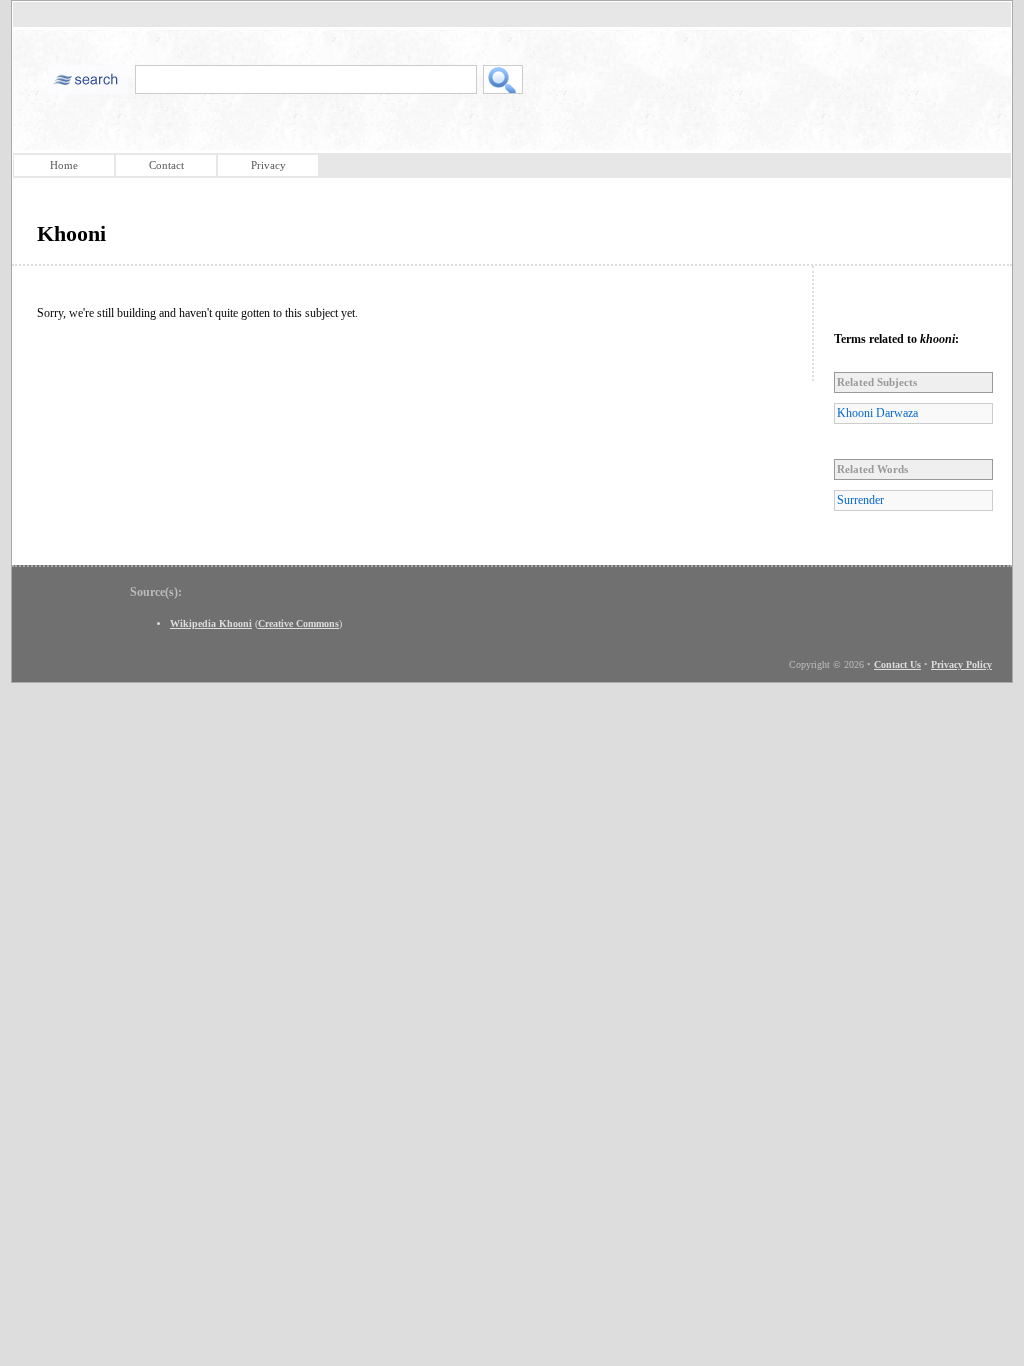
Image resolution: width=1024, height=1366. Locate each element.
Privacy (268, 165)
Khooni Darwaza (877, 413)
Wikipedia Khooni (211, 623)
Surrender (860, 500)
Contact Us (897, 664)
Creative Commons (298, 623)
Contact (166, 165)
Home (64, 165)
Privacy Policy (961, 664)
